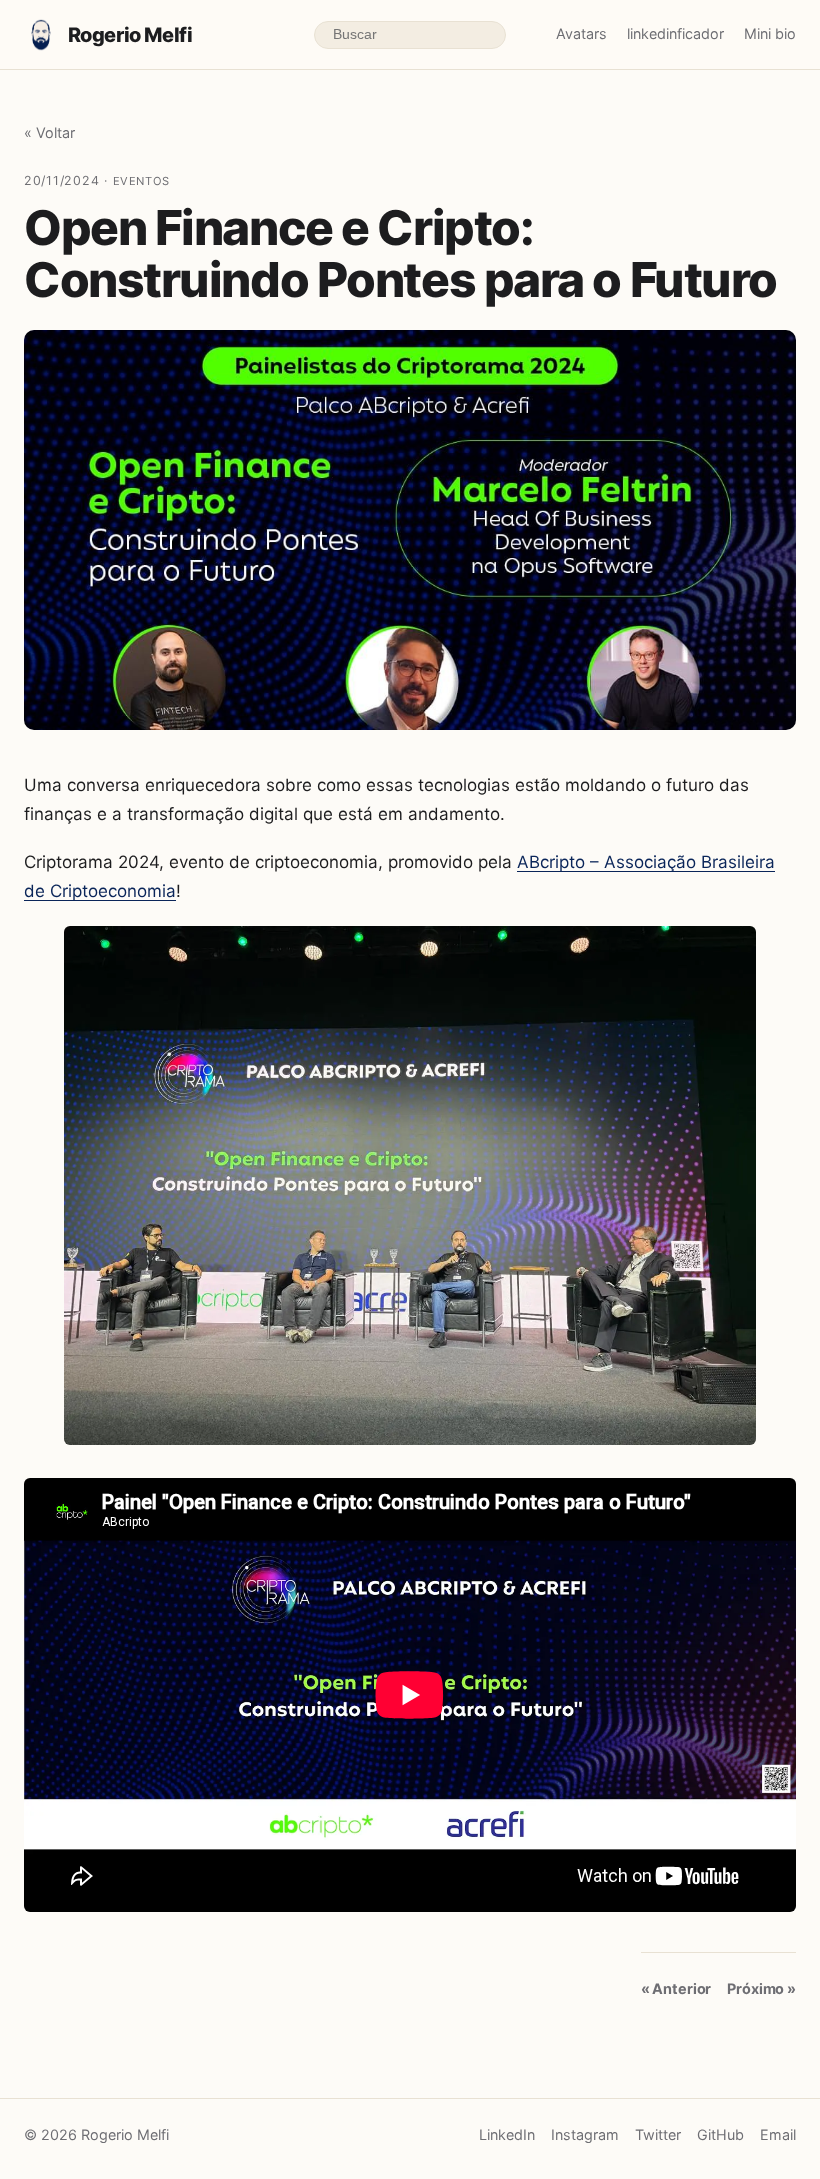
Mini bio (770, 33)
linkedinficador (675, 33)
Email (778, 2134)
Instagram (585, 2134)
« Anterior (676, 1988)
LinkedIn (507, 2134)
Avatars (581, 33)
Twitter (658, 2134)
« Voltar (49, 132)
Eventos (141, 181)
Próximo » (761, 1988)
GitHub (720, 2134)
